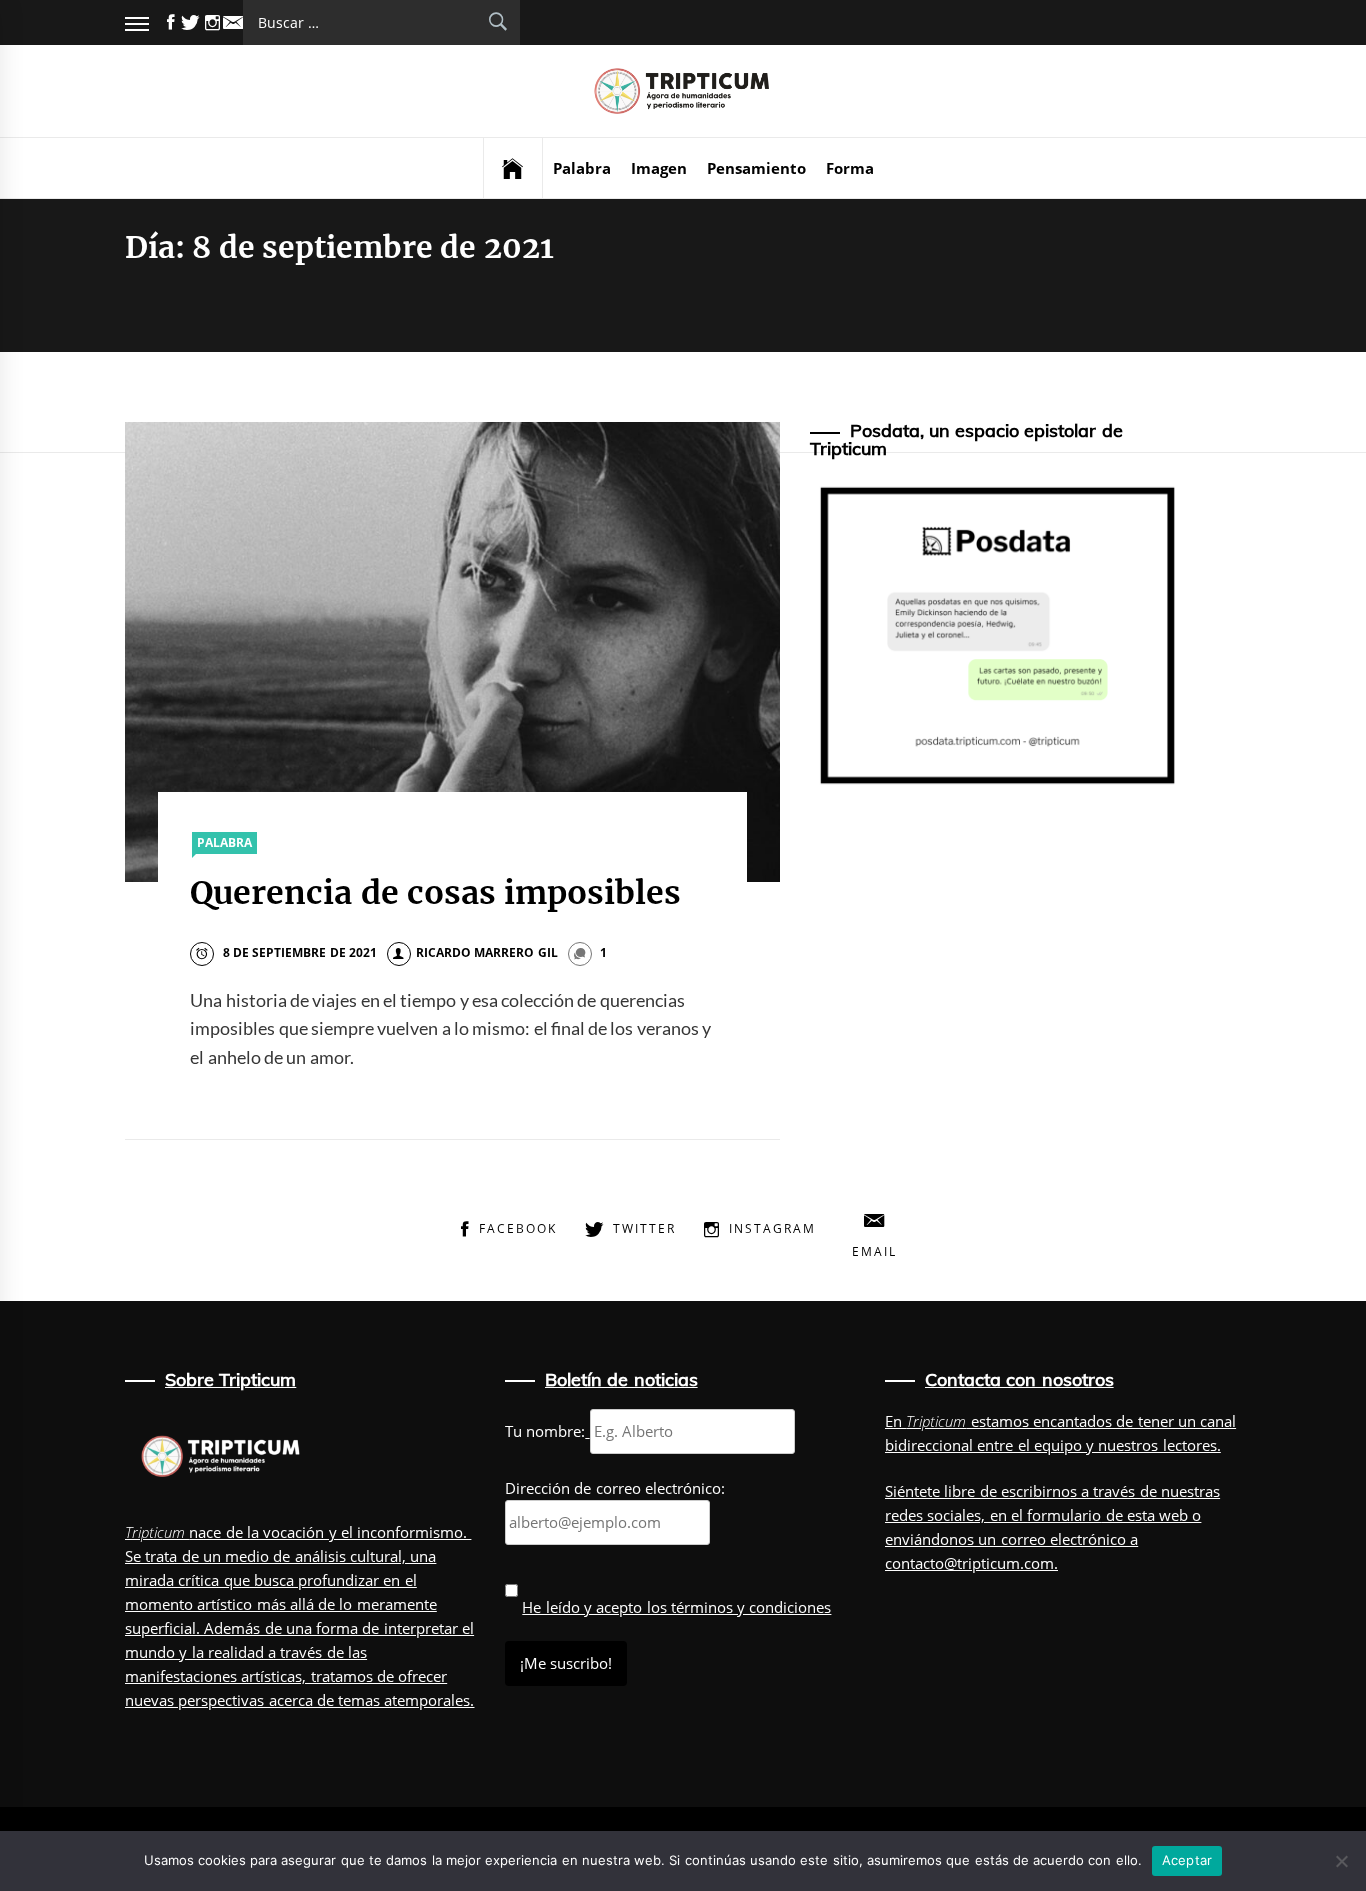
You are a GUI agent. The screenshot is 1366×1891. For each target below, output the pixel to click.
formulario (1064, 1515)
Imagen (659, 168)
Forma (850, 168)
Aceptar (1187, 1860)
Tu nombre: (545, 1431)
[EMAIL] (233, 22)
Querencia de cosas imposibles (435, 893)
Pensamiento (756, 168)
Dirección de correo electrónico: (615, 1488)
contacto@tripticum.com (969, 1563)
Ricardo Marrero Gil (487, 952)
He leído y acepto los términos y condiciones (676, 1607)
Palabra (582, 168)
